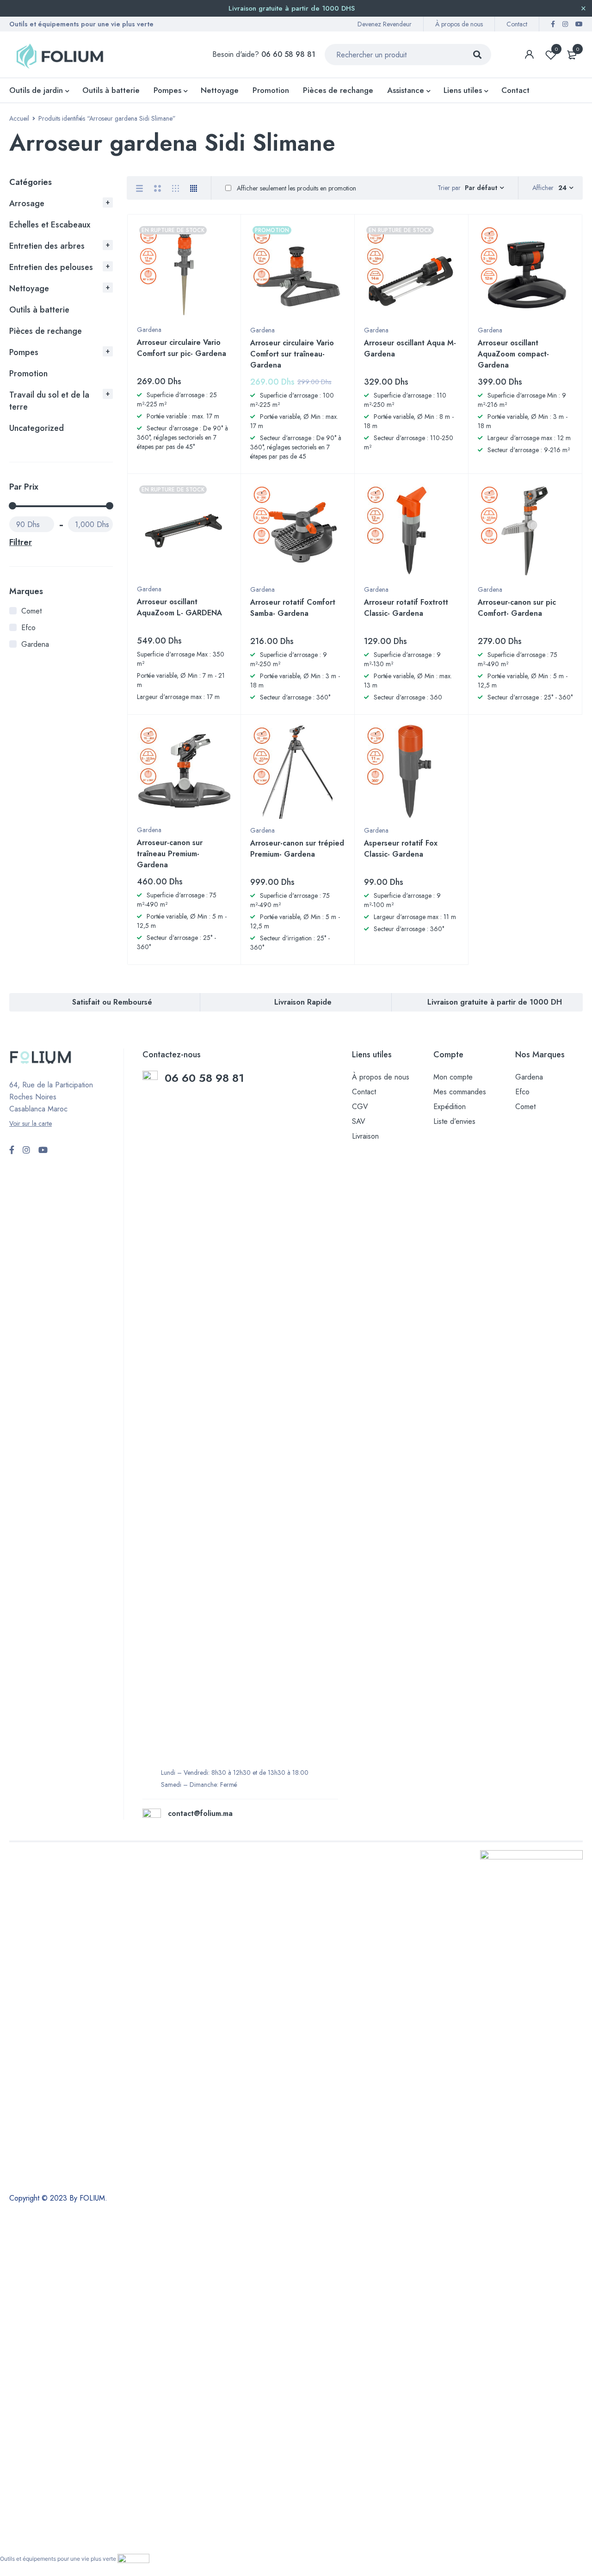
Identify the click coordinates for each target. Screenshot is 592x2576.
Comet (31, 611)
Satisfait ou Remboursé (112, 1002)
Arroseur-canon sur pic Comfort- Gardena (517, 608)
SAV (359, 1121)
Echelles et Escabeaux (50, 225)
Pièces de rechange (46, 331)
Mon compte (453, 1077)
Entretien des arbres (47, 246)
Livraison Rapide (303, 1002)
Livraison (365, 1136)
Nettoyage (29, 288)
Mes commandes (460, 1092)
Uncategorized (37, 428)
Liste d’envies (454, 1121)
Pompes (24, 352)
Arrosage (27, 203)
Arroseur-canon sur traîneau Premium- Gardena (170, 854)
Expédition (450, 1107)
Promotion (28, 374)
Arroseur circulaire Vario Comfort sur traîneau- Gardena (292, 354)
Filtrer (21, 542)
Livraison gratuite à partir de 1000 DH (495, 1002)
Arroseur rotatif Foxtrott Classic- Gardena (406, 608)
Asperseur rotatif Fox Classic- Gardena (401, 849)
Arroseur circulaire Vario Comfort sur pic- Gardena (182, 348)
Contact (517, 24)
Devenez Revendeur (385, 24)
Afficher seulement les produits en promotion (296, 188)
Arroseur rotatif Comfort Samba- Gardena (293, 608)
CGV (360, 1107)
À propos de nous (459, 24)
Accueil (19, 118)
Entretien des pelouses (51, 267)
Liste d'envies (556, 49)
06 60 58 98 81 (206, 1078)
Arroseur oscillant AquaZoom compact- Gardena (513, 354)
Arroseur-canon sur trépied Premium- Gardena (297, 849)
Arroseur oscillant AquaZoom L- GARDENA (179, 607)
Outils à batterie (39, 310)
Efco (28, 628)
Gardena (35, 644)
